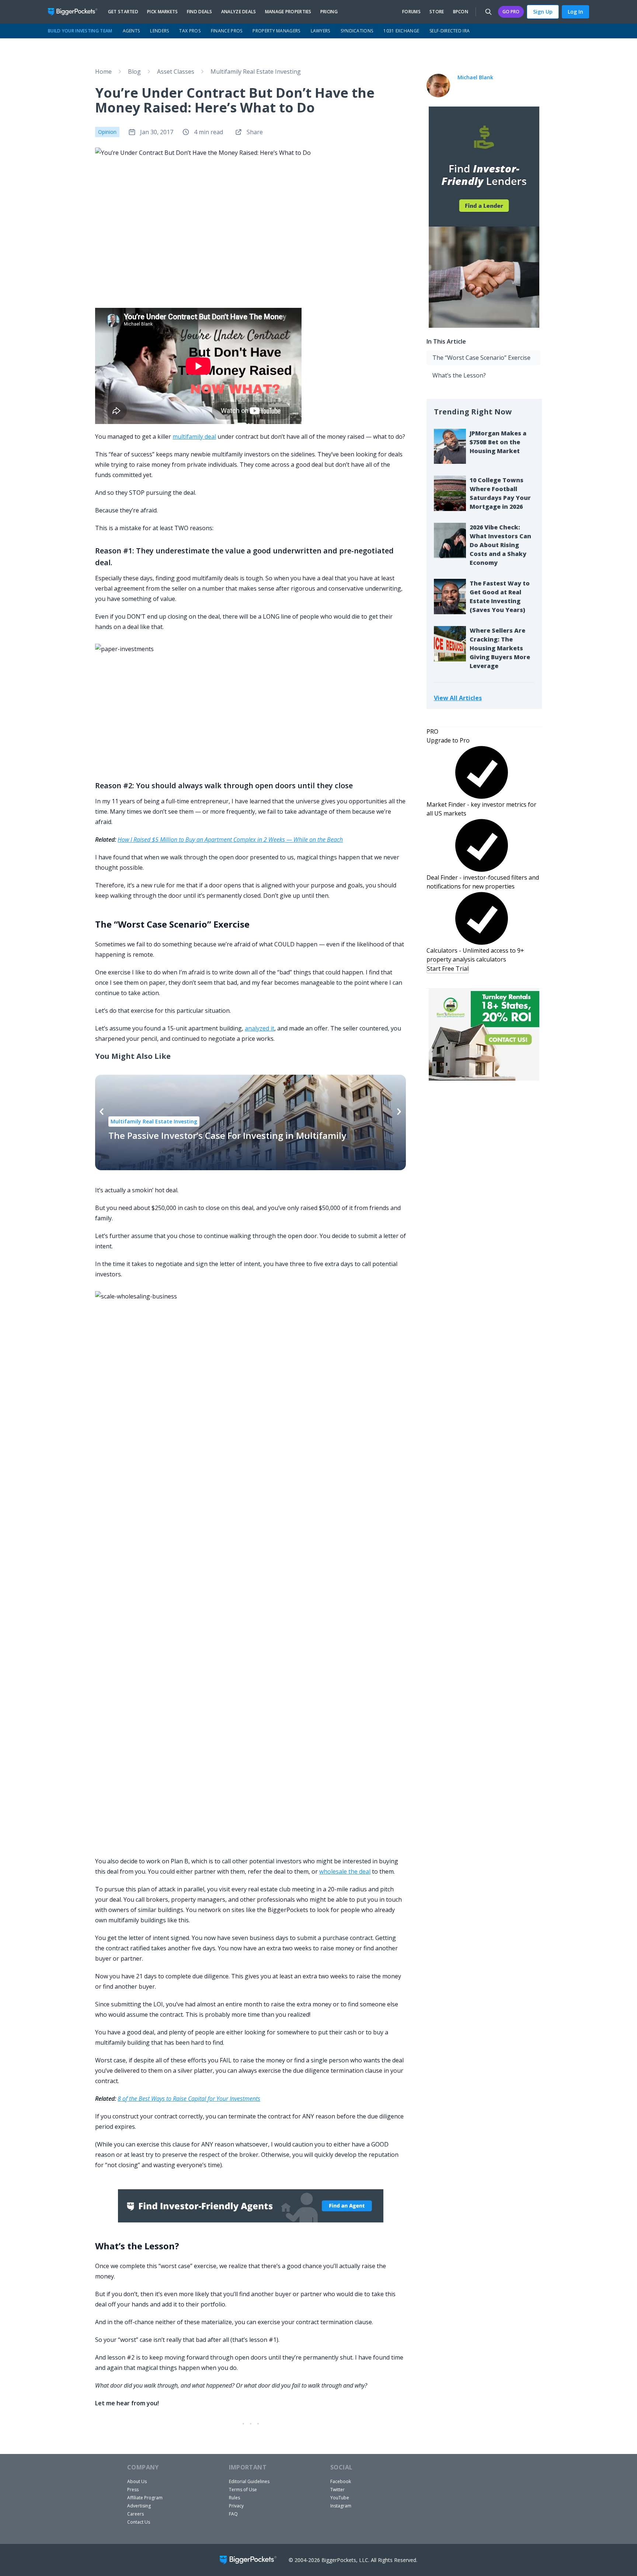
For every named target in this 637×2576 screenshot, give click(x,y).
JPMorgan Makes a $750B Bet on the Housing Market (498, 442)
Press (133, 2490)
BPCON (461, 12)
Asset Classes (176, 72)
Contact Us (139, 2522)
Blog (134, 72)
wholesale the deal (345, 1871)
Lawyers (321, 31)
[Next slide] (399, 1112)
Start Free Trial (448, 969)
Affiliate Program (145, 2498)
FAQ (233, 2514)
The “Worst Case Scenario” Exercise (481, 358)
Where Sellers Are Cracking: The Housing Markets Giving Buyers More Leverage (500, 648)
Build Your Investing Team (80, 31)
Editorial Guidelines (249, 2481)
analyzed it (260, 1028)
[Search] (488, 12)
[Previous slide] (102, 1112)
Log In (575, 12)
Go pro (511, 12)
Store (437, 12)
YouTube (340, 2498)
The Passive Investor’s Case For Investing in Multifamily (227, 1135)
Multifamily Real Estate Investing (256, 72)
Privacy (236, 2506)
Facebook (341, 2481)
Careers (135, 2514)
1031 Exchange (401, 31)
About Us (137, 2481)
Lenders (159, 31)
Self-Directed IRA (450, 31)
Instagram (341, 2506)
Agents (131, 31)
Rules (234, 2498)
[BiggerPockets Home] (76, 12)
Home (103, 72)
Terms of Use (243, 2490)
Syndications (357, 31)
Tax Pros (190, 31)
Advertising (139, 2506)
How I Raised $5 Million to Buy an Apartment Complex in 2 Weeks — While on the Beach (230, 839)
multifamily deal (194, 437)
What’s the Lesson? (459, 375)
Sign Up (543, 12)
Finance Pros (227, 31)
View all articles (458, 698)
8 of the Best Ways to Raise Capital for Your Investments (189, 2099)
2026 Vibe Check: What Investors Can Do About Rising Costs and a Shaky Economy (500, 545)
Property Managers (276, 31)
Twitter (337, 2490)
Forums (411, 12)
